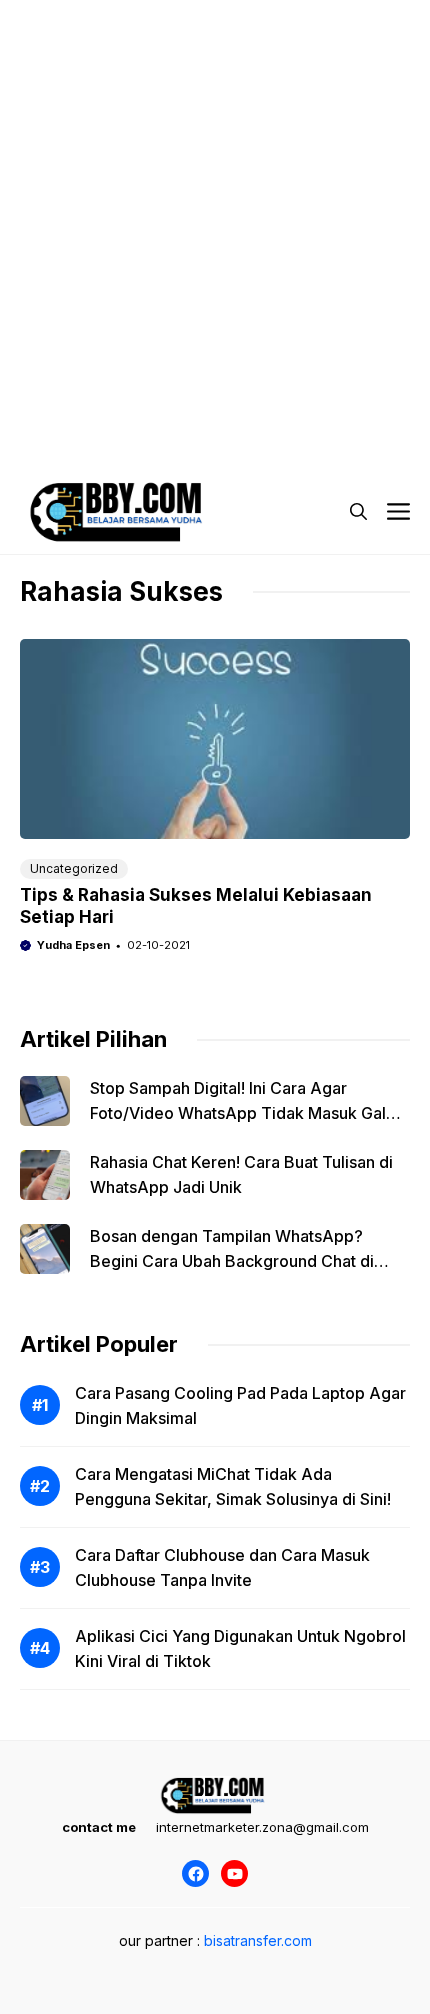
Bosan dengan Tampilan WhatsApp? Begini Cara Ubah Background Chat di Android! (232, 1261)
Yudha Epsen (73, 945)
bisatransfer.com (258, 1940)
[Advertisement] (215, 215)
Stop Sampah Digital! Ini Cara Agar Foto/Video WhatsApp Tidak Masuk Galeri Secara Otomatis (248, 1113)
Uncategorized (74, 868)
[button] (358, 512)
